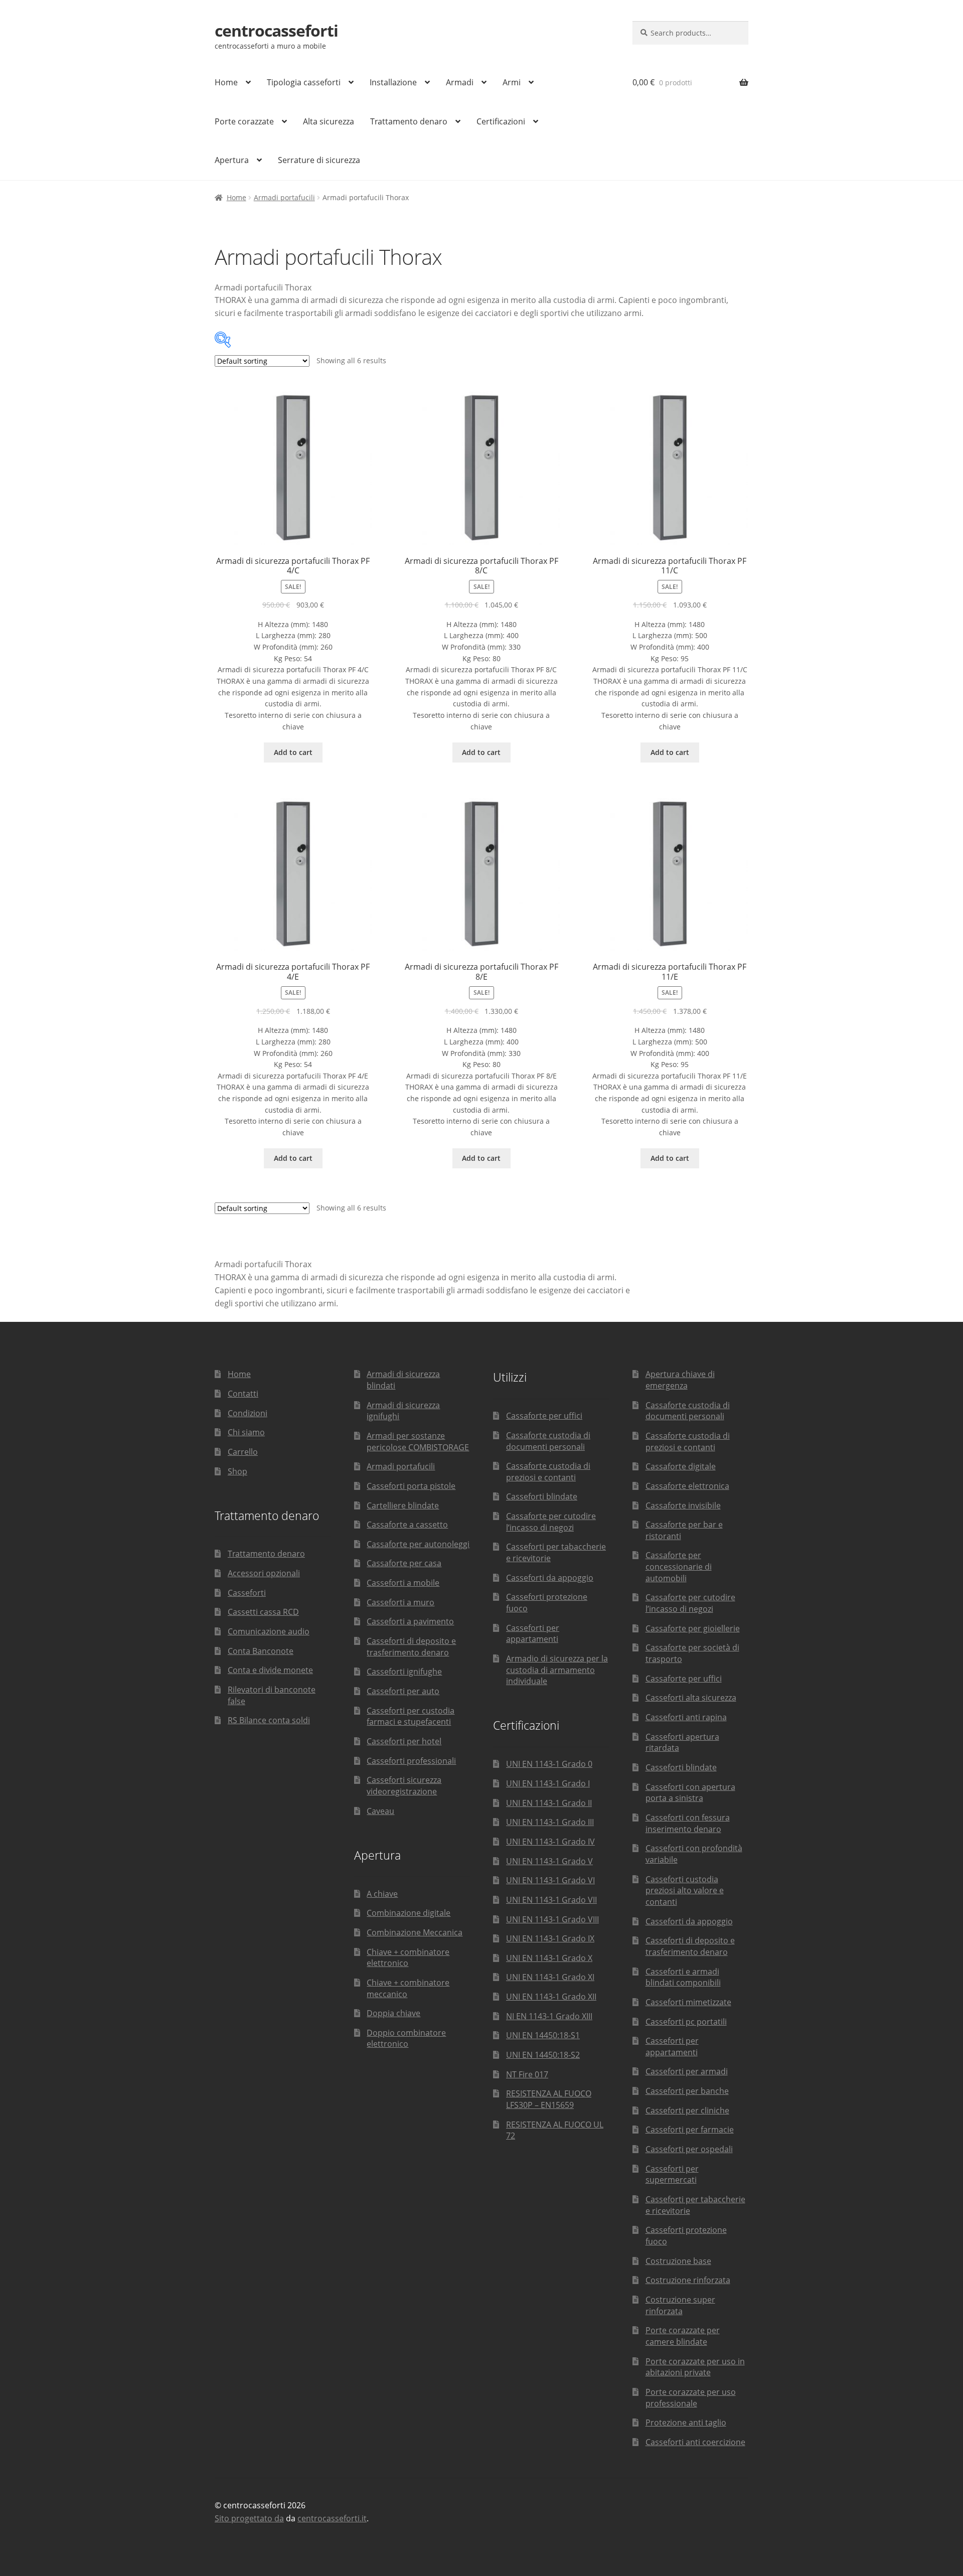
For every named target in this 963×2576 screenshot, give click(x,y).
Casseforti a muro (400, 1602)
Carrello (243, 1452)
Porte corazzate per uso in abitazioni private (695, 2367)
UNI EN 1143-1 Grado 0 (549, 1764)
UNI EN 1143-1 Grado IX (550, 1938)
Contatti (243, 1394)
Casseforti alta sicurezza (691, 1698)
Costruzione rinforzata (688, 2280)
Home (226, 82)
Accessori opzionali (264, 1573)
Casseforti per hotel (404, 1741)
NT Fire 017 (527, 2074)
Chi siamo (246, 1432)
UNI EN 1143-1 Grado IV (550, 1842)
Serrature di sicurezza (319, 160)
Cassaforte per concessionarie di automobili (679, 1566)
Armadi (460, 82)
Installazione (393, 82)
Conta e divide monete (270, 1670)
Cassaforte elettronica (687, 1486)
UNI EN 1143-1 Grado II (549, 1803)
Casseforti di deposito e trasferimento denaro (411, 1647)
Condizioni (248, 1413)
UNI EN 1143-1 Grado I (548, 1783)
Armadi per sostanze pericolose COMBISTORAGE (418, 1442)
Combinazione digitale (409, 1913)
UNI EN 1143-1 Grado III (550, 1822)
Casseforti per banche (687, 2091)
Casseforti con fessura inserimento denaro (688, 1823)
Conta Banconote (261, 1651)
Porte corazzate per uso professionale (691, 2398)
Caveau (380, 1811)
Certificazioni (501, 121)
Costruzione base (678, 2261)
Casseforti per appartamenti (533, 1634)
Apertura (232, 160)
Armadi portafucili (284, 197)
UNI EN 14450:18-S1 (543, 2035)
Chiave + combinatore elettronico (408, 1958)
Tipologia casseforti (304, 82)
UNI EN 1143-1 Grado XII (551, 1997)
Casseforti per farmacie (690, 2130)
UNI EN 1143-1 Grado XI (550, 1977)
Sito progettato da (249, 2518)
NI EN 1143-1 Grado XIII (549, 2016)
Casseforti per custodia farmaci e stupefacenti (411, 1716)
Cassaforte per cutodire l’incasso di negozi (551, 1522)
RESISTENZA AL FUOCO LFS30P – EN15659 (549, 2099)
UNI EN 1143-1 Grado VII (551, 1900)
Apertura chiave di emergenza (680, 1380)
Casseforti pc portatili (686, 2022)
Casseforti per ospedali (689, 2149)
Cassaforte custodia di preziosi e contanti (548, 1472)
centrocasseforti (276, 30)
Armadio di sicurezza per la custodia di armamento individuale (557, 1670)
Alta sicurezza (329, 121)
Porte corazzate (244, 121)
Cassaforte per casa (404, 1563)
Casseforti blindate (542, 1496)
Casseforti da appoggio (550, 1578)
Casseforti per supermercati (672, 2174)
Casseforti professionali (411, 1761)
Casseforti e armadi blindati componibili (683, 1977)
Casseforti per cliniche (687, 2110)
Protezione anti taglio (686, 2422)
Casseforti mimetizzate (688, 2002)
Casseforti (247, 1593)
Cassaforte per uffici (544, 1416)
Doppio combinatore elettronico (406, 2038)
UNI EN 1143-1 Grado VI (550, 1880)
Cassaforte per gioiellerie (693, 1628)
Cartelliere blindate (403, 1505)
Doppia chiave (393, 2013)
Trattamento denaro (409, 121)
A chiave (382, 1894)
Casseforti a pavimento (410, 1621)
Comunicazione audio (269, 1631)
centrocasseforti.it (332, 2518)
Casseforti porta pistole (411, 1486)
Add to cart (293, 752)
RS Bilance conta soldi (269, 1720)
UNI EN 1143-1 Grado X (549, 1958)
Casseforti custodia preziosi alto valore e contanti (685, 1890)
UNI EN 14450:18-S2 (543, 2055)
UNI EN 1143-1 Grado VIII (552, 1919)
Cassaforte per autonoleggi (418, 1544)
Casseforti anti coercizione (695, 2442)
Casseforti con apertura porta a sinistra (690, 1793)
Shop (237, 1471)
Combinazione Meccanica (415, 1932)
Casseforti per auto (403, 1691)
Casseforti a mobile (403, 1583)
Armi (512, 82)
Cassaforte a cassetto (407, 1525)
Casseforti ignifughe (404, 1672)
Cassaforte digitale (681, 1466)
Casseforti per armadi (687, 2071)
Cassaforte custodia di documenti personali (548, 1441)
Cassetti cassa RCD (263, 1612)
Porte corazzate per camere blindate (683, 2336)
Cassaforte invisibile (683, 1505)
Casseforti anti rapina (686, 1717)
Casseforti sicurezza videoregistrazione (404, 1786)
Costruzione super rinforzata (680, 2305)
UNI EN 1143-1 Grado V (549, 1861)
